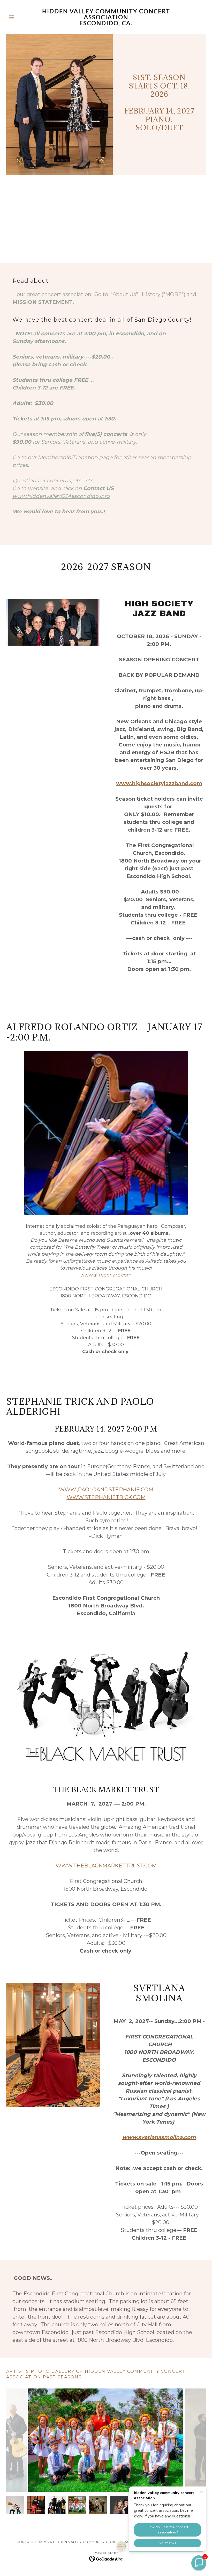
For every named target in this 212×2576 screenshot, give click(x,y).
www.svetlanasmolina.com (159, 2137)
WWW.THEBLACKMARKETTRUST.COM (106, 1866)
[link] (106, 24)
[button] (21, 17)
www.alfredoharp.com (106, 1275)
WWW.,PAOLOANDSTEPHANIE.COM (106, 1490)
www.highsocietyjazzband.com (159, 783)
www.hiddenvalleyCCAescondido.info (61, 496)
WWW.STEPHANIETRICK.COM (106, 1497)
